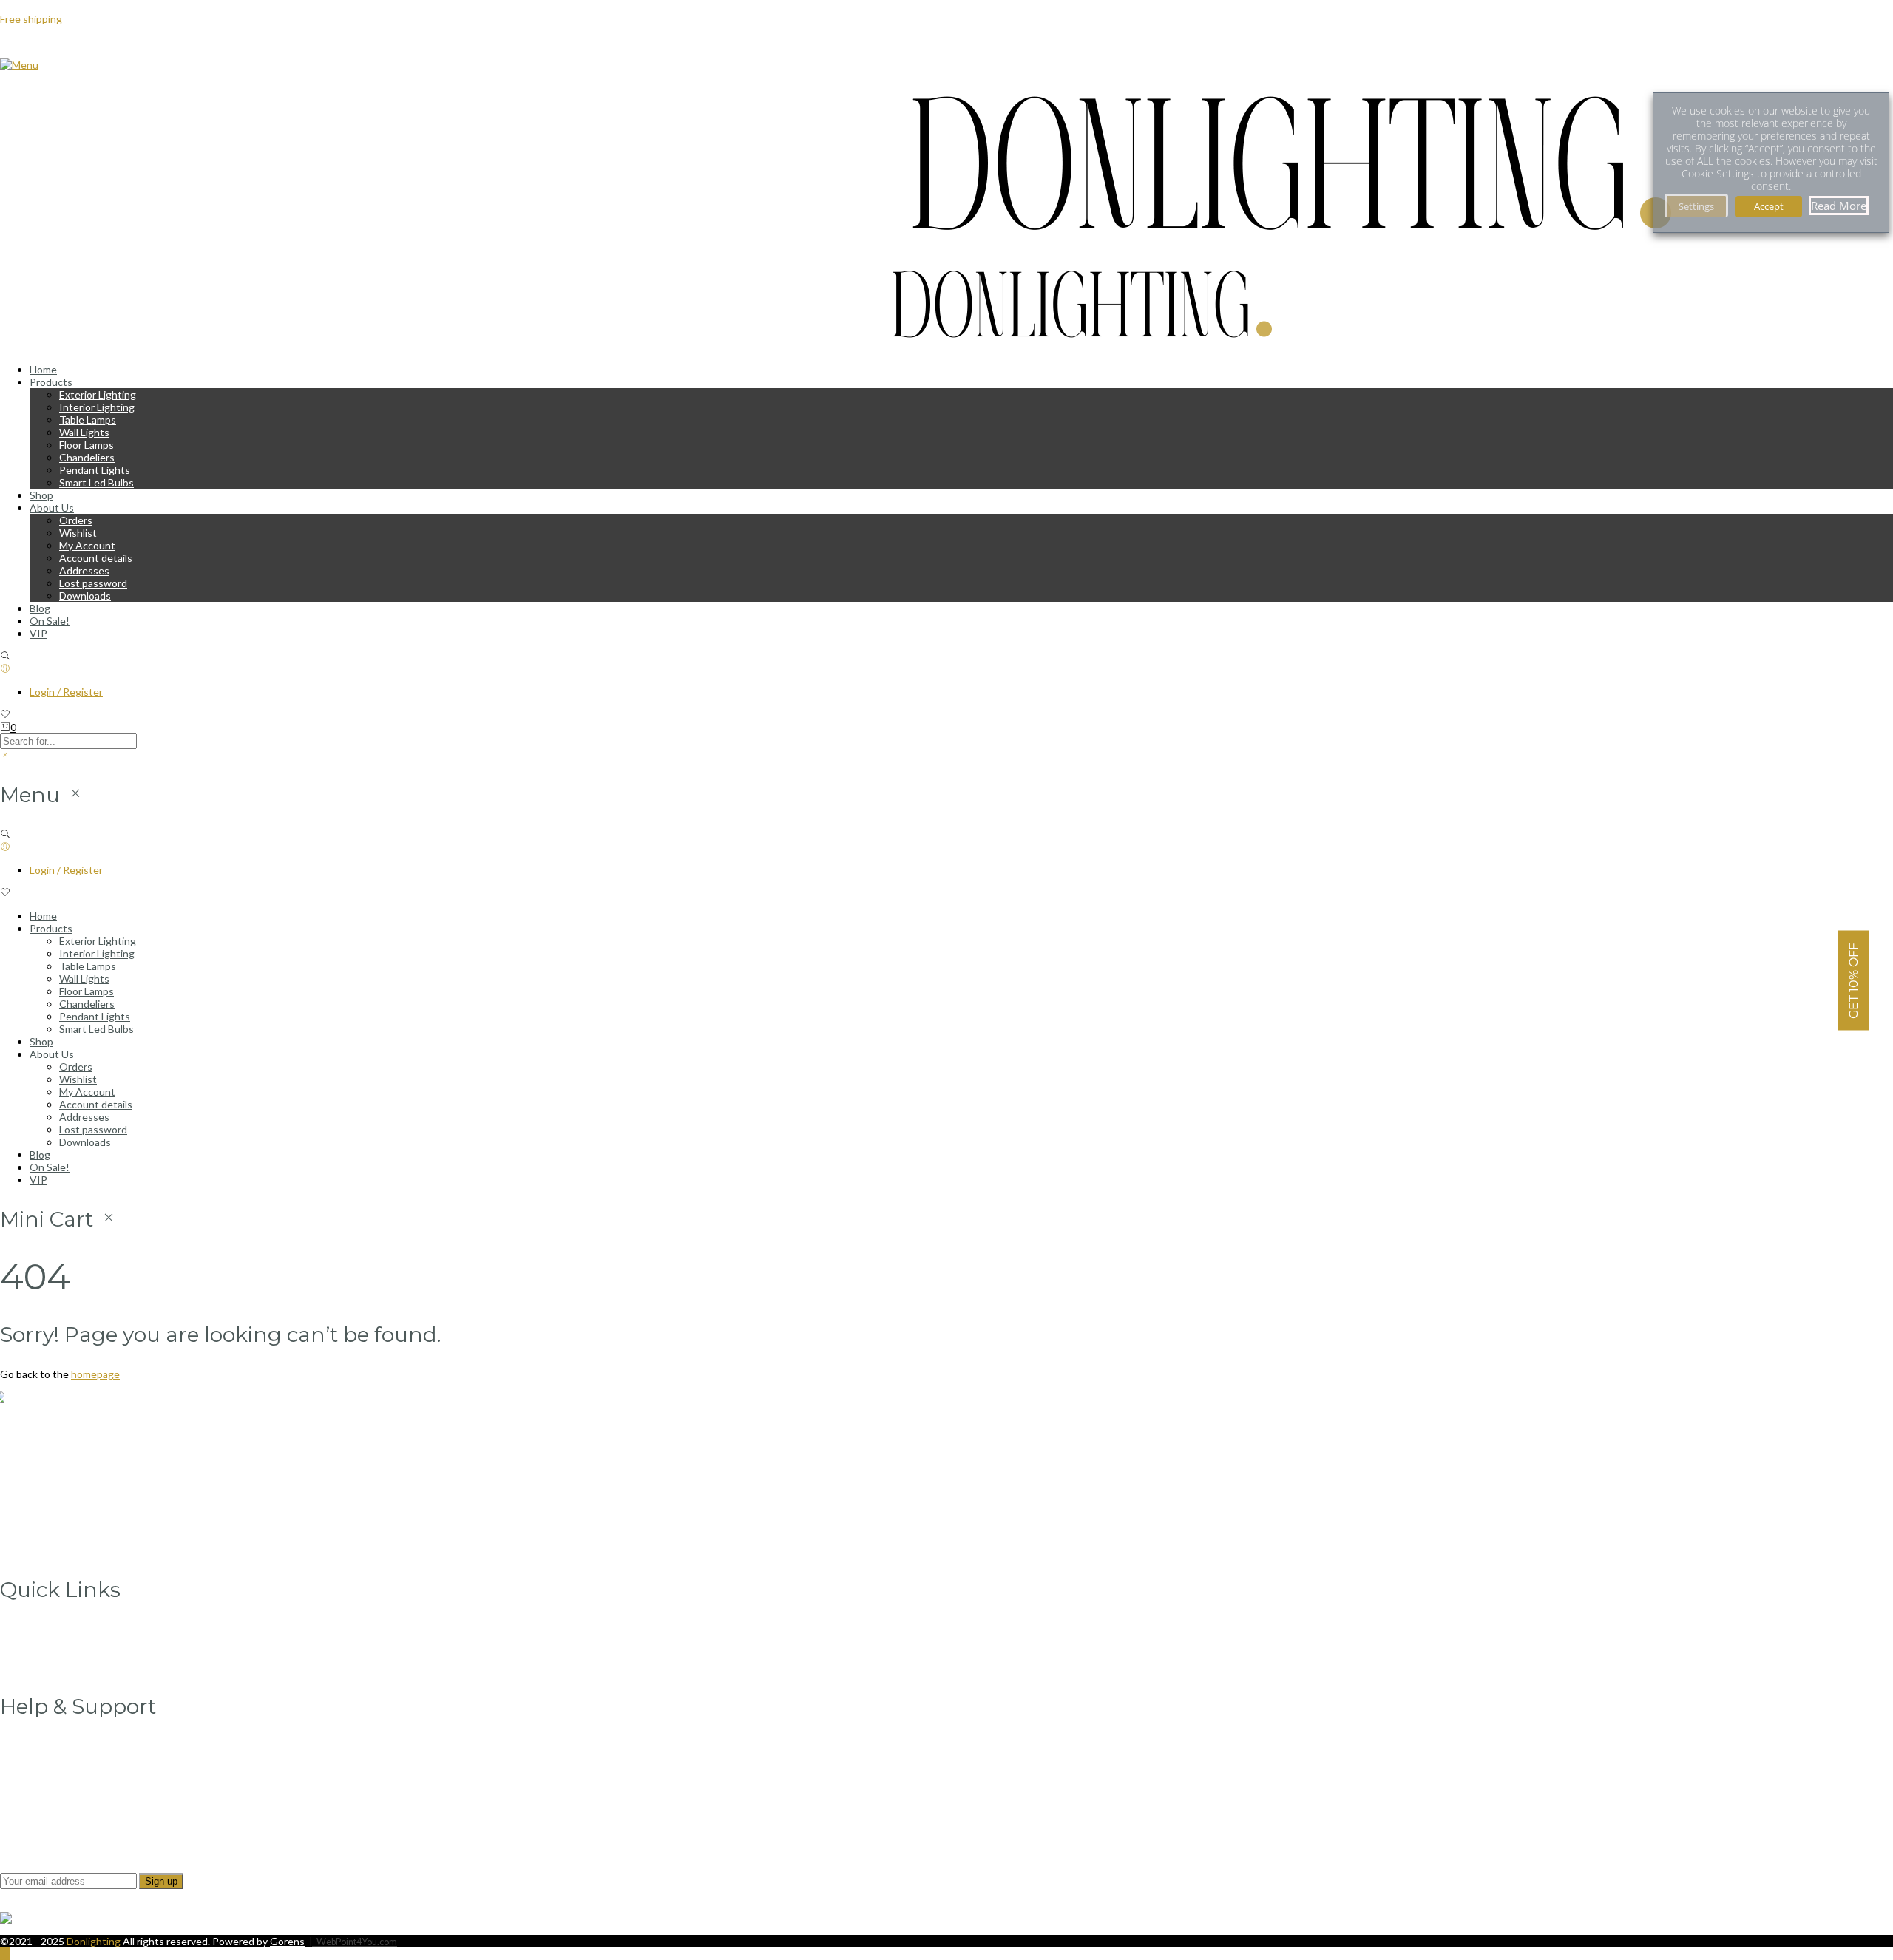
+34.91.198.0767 (50, 1489)
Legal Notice (58, 1746)
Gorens (287, 1941)
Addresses (84, 570)
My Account (87, 545)
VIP (38, 633)
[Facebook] (33, 1512)
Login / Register (66, 692)
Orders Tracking (67, 1642)
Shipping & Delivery (74, 1796)
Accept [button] (1769, 206)
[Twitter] (34, 1525)
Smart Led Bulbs (96, 482)
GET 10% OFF (1853, 980)
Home (43, 369)
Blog (40, 608)
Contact (49, 1667)
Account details (96, 558)
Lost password (93, 583)
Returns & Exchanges (79, 1809)
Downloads (85, 596)
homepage (95, 1374)
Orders (76, 520)
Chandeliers (87, 457)
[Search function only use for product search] (5, 656)
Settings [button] (1696, 206)
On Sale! (50, 621)
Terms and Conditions (81, 1784)
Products (51, 382)
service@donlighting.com (71, 1466)
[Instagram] (34, 1537)
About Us (52, 508)
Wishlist (78, 533)
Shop (41, 495)
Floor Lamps (87, 445)
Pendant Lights (95, 470)
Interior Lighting (97, 407)
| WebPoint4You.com (353, 1942)
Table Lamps (88, 420)
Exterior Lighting (98, 394)
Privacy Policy (61, 1759)
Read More (1839, 206)
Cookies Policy (63, 1771)
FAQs (43, 1821)
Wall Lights (84, 432)
